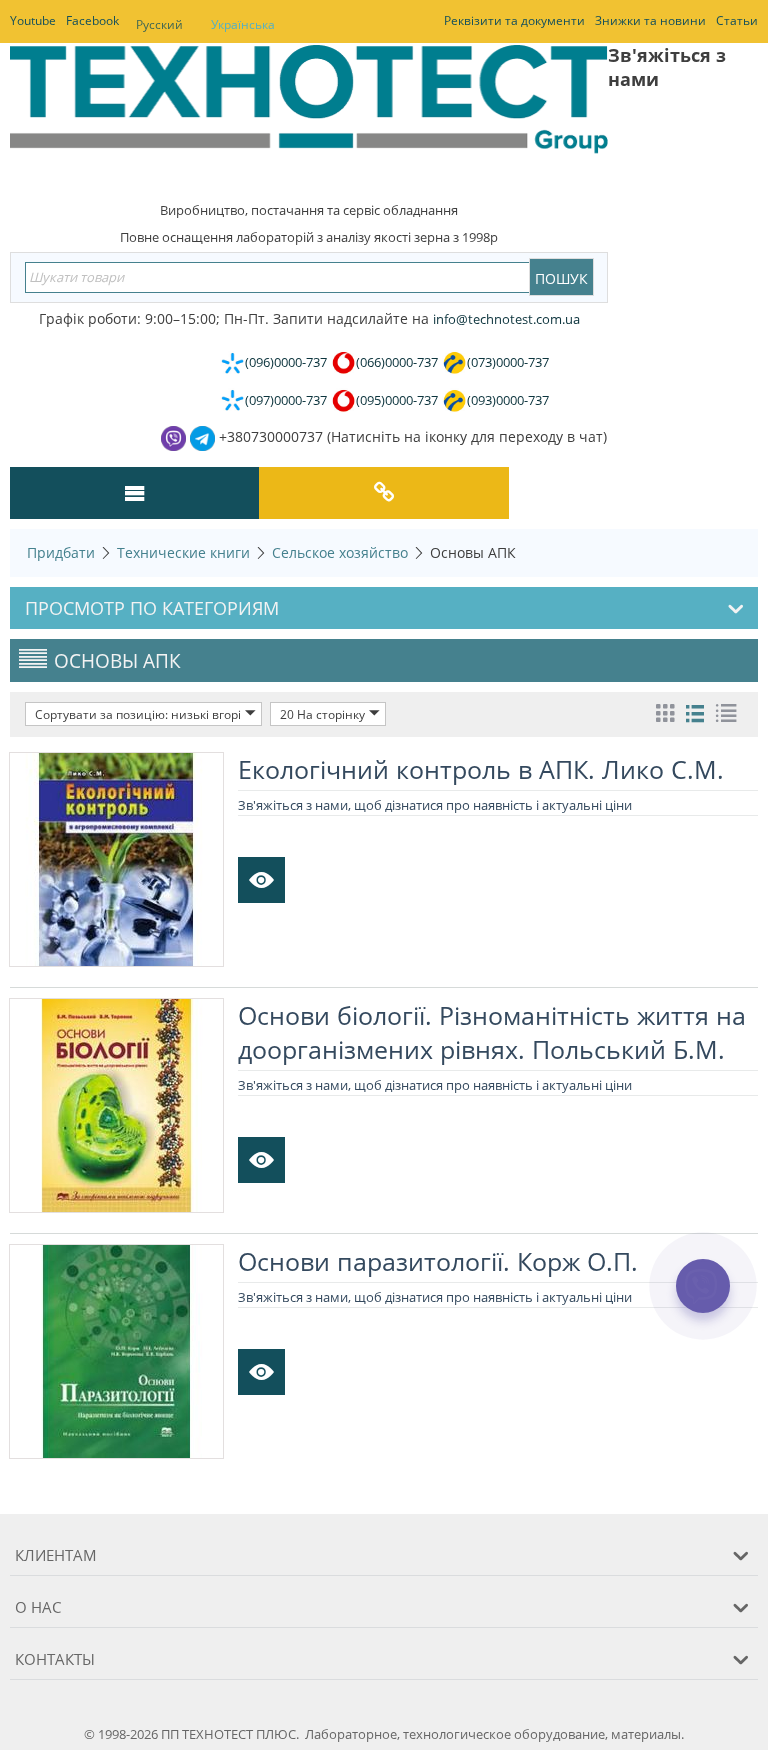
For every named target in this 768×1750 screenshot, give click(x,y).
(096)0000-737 (286, 362)
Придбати (61, 552)
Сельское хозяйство (340, 552)
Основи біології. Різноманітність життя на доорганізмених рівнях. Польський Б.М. (492, 1032)
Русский (159, 24)
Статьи (737, 20)
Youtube (33, 20)
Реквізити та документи (514, 20)
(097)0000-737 (286, 400)
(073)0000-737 (508, 362)
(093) (508, 400)
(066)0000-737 (397, 362)
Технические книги (183, 552)
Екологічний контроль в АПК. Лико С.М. (481, 769)
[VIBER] (702, 1299)
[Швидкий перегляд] (261, 880)
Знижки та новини (650, 20)
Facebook (92, 20)
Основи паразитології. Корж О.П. (438, 1261)
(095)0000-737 (397, 400)
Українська (243, 24)
